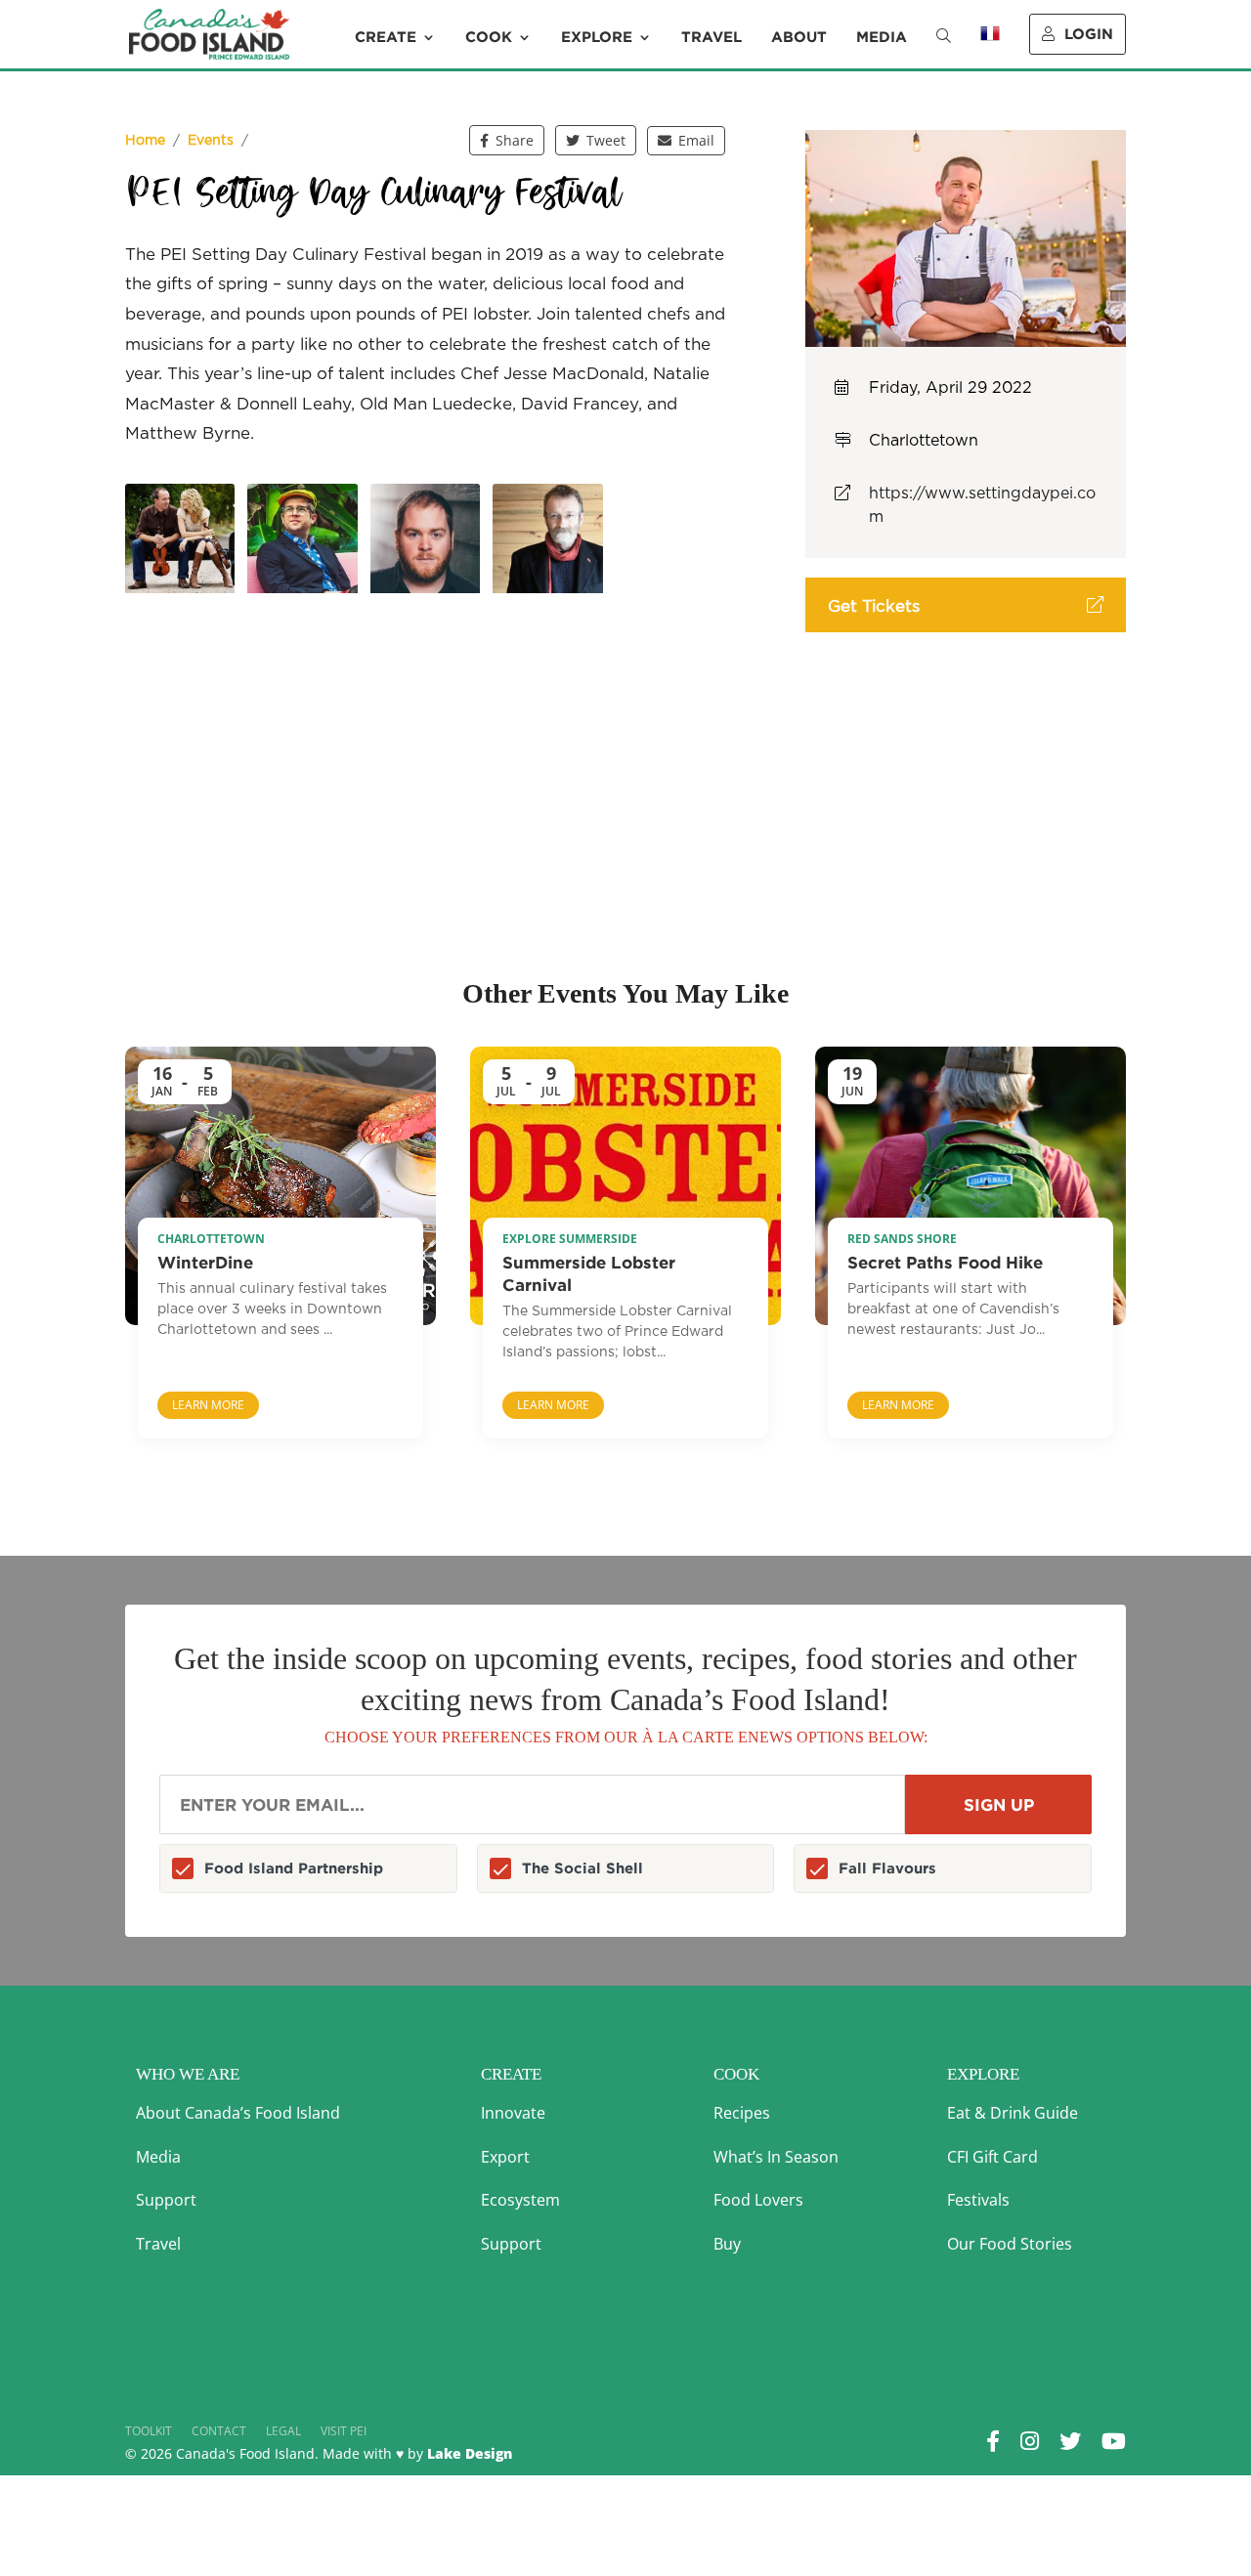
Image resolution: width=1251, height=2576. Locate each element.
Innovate (513, 2113)
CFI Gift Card (992, 2157)
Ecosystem (520, 2200)
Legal (283, 2431)
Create (386, 37)
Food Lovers (758, 2200)
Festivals (978, 2200)
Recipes (742, 2113)
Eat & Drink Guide (1013, 2113)
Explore (597, 37)
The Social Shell (582, 1868)
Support (166, 2200)
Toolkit (149, 2431)
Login (1089, 34)
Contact (219, 2431)
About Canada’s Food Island (238, 2113)
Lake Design (470, 2453)
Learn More (208, 1405)
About (799, 37)
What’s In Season (776, 2157)
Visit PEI (344, 2431)
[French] (990, 47)
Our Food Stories (1010, 2244)
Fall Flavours (887, 1868)
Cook (489, 37)
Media (882, 37)
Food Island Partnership (294, 1868)
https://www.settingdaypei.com (982, 505)
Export (505, 2157)
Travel (712, 37)
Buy (727, 2244)
